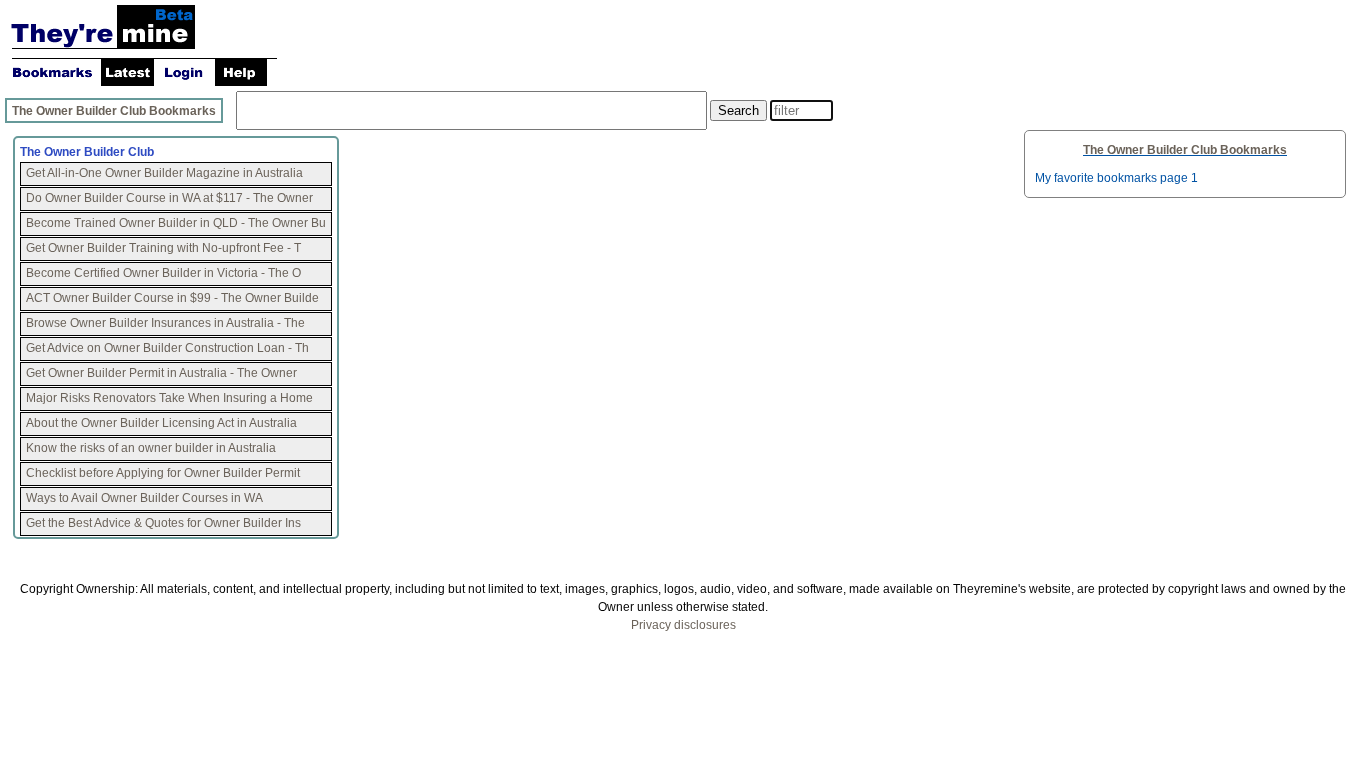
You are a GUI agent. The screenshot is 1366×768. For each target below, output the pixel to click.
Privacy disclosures (683, 625)
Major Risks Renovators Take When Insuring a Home (169, 398)
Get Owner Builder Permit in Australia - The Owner (163, 373)
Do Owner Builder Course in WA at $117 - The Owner (171, 198)
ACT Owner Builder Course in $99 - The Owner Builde (172, 298)
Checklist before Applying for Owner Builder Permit (163, 473)
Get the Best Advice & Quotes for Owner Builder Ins (163, 523)
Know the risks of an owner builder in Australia (151, 448)
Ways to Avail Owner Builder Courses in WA (144, 498)
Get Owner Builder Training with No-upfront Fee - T (163, 248)
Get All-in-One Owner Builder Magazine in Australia (164, 173)
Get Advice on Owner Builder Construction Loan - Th (167, 348)
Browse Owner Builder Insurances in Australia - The (165, 323)
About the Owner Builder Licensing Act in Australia (161, 423)
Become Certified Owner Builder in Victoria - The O (163, 273)
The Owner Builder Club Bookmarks (114, 111)
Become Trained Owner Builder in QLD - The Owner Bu (176, 223)
